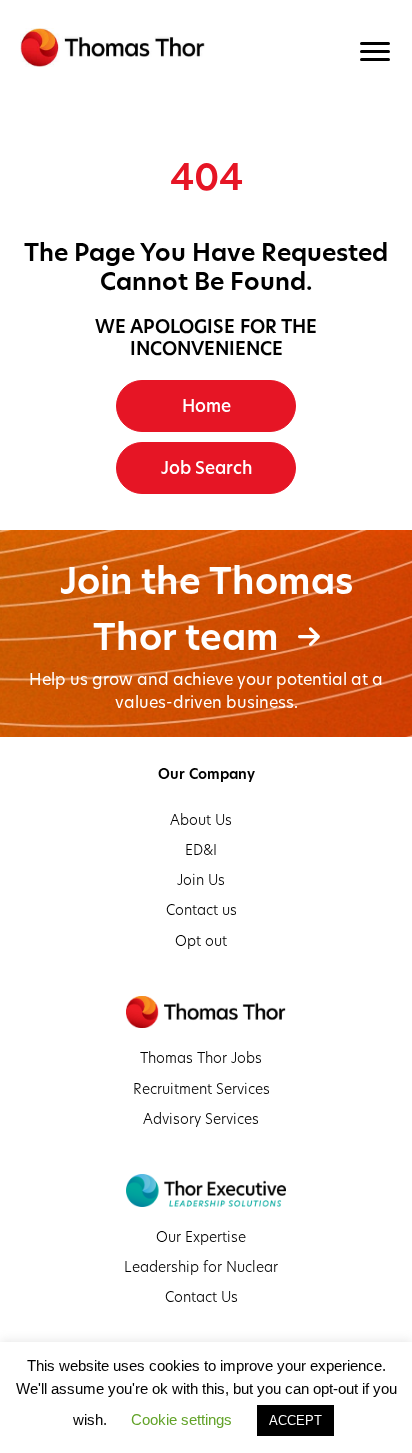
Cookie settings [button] (181, 1419)
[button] (206, 406)
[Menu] (375, 52)
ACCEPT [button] (295, 1420)
